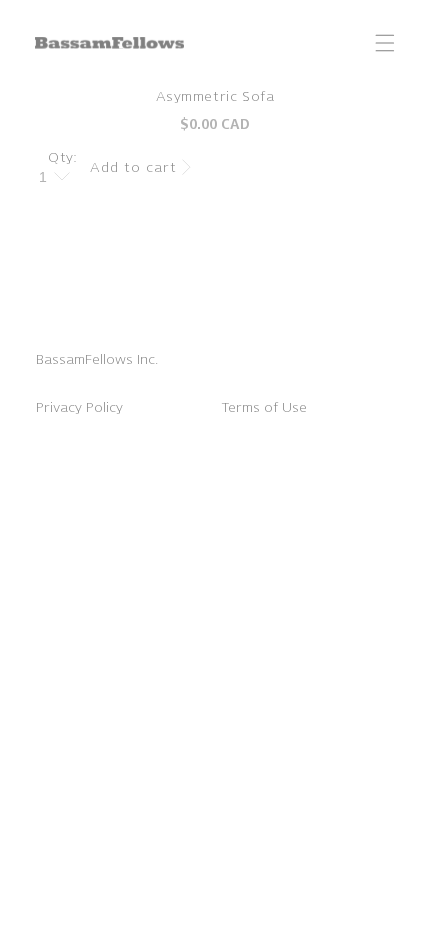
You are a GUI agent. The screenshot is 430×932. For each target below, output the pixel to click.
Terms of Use (264, 407)
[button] (385, 43)
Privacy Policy (79, 407)
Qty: (63, 157)
